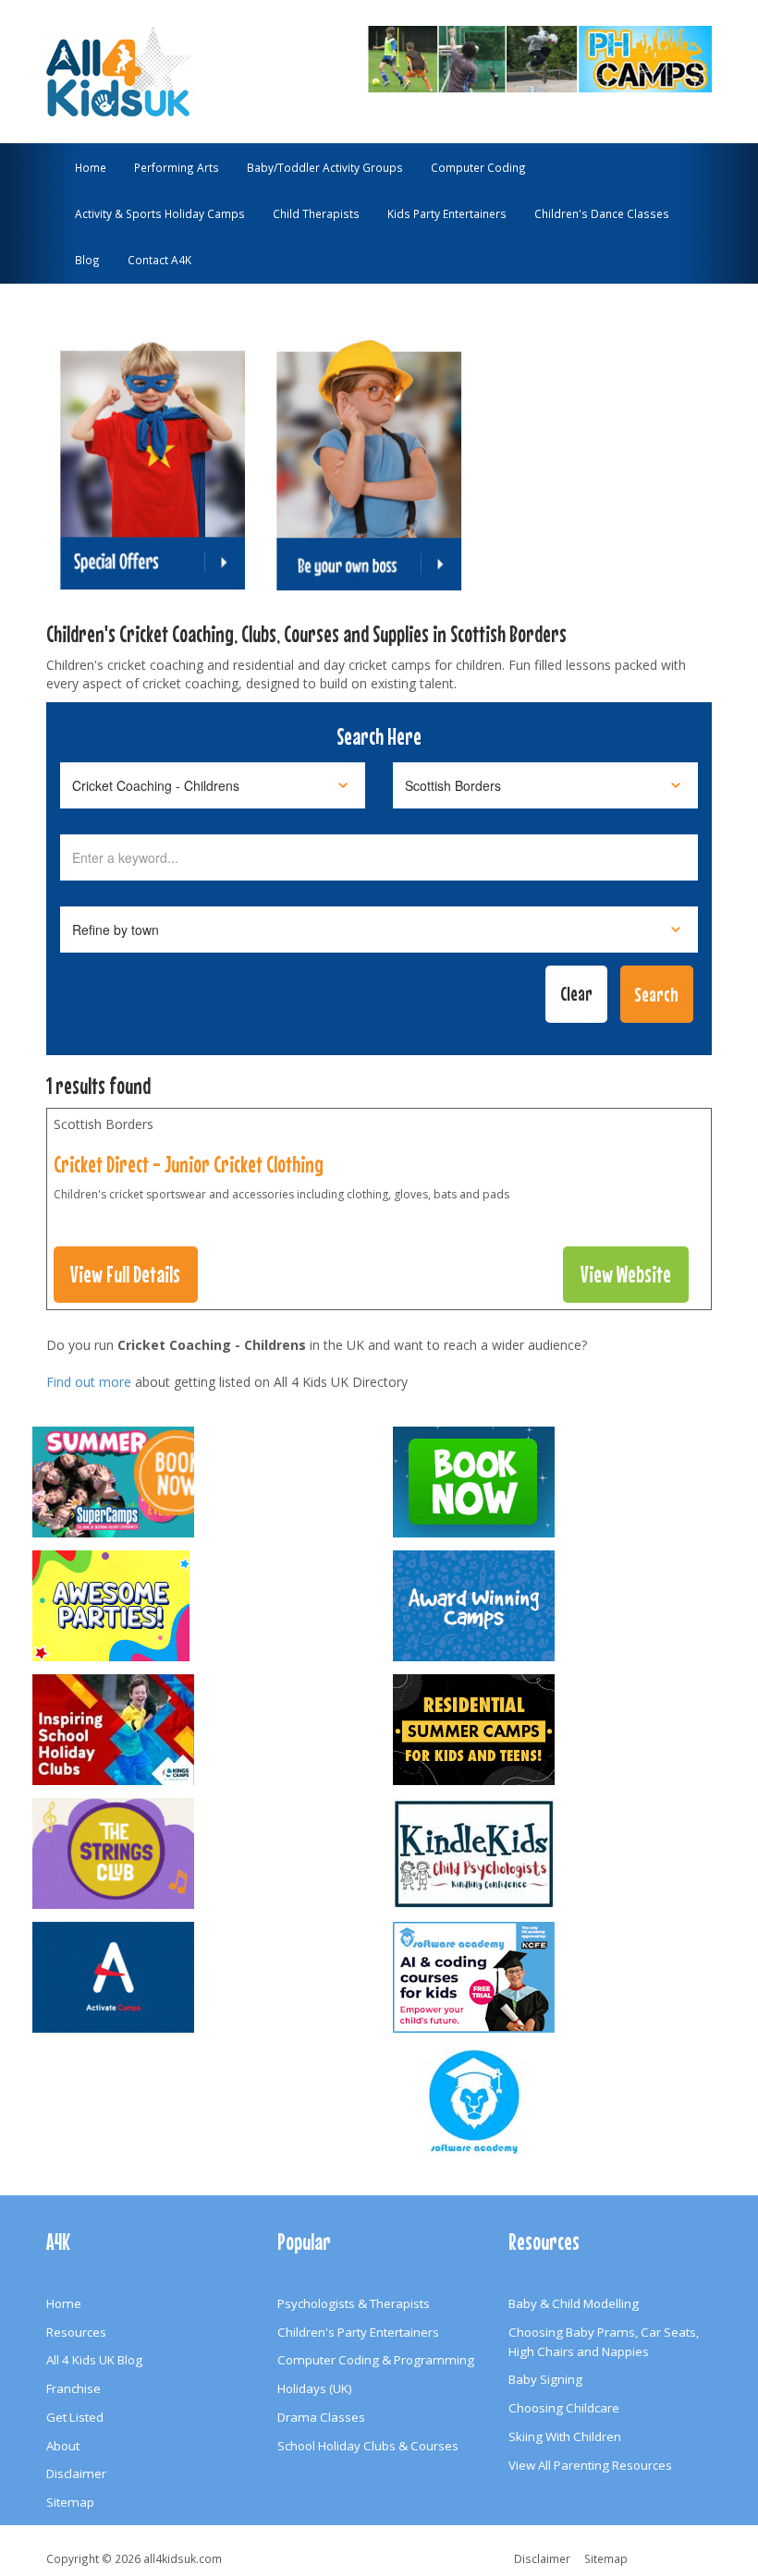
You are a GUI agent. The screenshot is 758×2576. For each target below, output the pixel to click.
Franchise (73, 2388)
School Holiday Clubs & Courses (368, 2446)
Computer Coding (478, 167)
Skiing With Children (565, 2436)
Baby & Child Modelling (574, 2303)
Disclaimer (76, 2473)
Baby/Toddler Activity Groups (325, 167)
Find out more (89, 1382)
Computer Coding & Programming (376, 2360)
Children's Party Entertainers (358, 2332)
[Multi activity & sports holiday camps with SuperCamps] (199, 1482)
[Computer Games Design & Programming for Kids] (559, 2101)
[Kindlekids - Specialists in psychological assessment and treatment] (559, 1853)
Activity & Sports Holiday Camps (160, 213)
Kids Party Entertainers (447, 213)
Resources (76, 2332)
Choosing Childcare (564, 2408)
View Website (626, 1274)
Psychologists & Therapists (354, 2303)
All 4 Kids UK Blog (94, 2360)
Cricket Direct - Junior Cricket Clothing (189, 1164)
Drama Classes (321, 2417)
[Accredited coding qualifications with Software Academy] (559, 1977)
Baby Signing (545, 2379)
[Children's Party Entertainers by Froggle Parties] (559, 1482)
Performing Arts (177, 167)
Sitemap (70, 2502)
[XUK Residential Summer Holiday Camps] (559, 1730)
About (63, 2446)
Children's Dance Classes (602, 213)
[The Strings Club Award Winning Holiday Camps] (199, 1853)
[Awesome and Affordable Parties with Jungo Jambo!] (199, 1606)
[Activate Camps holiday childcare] (199, 1977)
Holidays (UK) (315, 2388)
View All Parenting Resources (590, 2465)
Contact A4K (159, 260)
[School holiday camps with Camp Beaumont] (559, 1606)
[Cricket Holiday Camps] (495, 57)
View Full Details (125, 1274)
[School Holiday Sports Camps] (199, 1730)
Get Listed (75, 2417)
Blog (87, 260)
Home (91, 167)
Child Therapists (316, 213)
